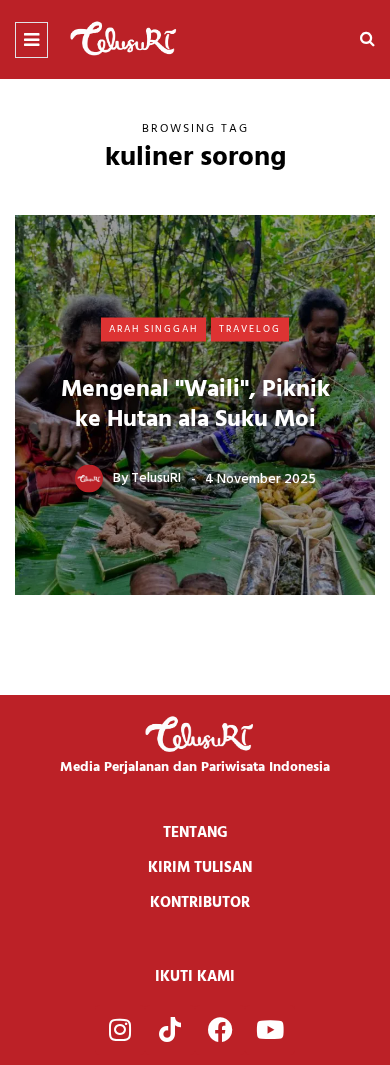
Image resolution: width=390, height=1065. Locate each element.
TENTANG (195, 833)
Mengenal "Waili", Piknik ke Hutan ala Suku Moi (195, 404)
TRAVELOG (250, 329)
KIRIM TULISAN (200, 868)
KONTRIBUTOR (200, 903)
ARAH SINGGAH (153, 329)
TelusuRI (156, 478)
